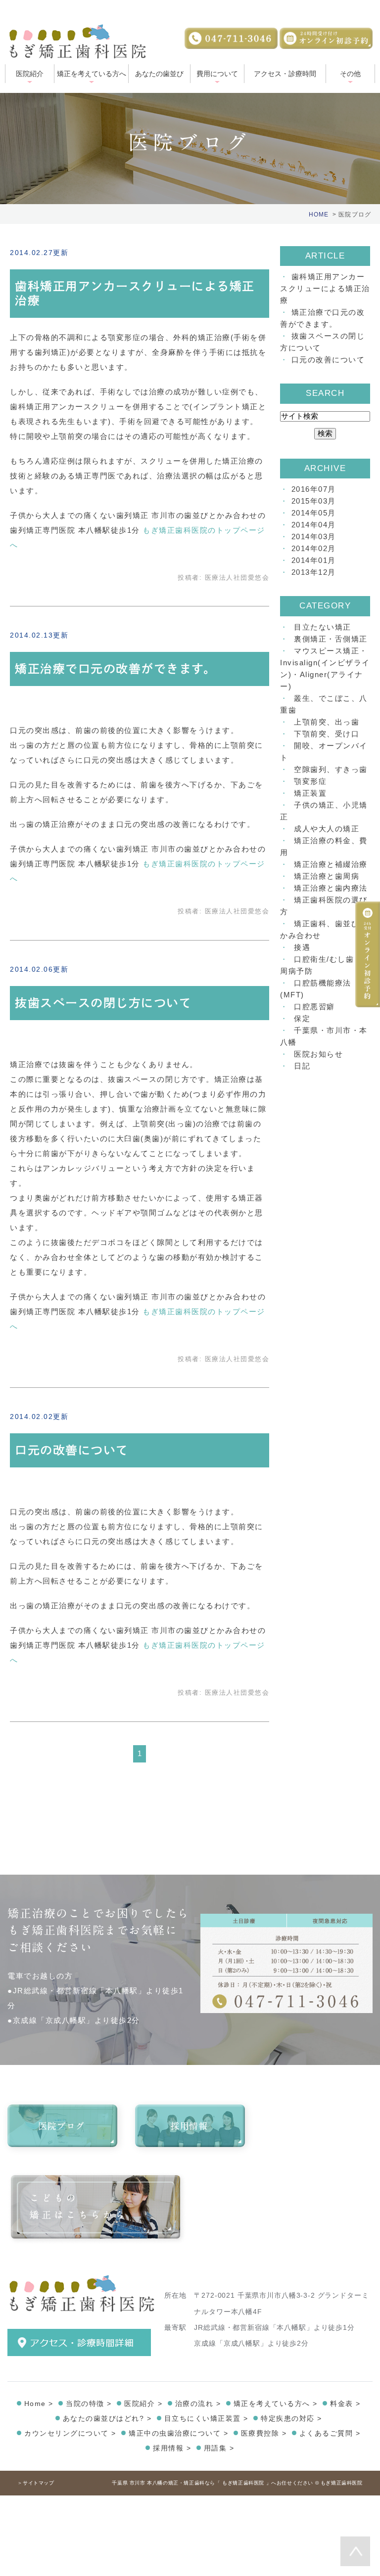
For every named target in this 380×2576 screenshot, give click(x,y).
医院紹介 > (143, 2404)
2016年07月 (314, 489)
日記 (302, 1066)
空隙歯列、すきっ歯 (331, 769)
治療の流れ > (198, 2404)
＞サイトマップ (36, 2483)
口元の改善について (72, 1450)
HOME (319, 215)
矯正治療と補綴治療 (331, 864)
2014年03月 (314, 537)
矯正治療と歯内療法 (331, 888)
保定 (302, 1018)
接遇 (302, 947)
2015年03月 (314, 501)
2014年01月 (314, 560)
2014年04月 (314, 525)
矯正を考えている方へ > (276, 2404)
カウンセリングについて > (70, 2433)
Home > (39, 2404)
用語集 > (219, 2448)
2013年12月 (314, 572)
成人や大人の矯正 (327, 829)
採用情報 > (172, 2448)
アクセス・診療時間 (285, 74)
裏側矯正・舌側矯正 (331, 639)
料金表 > (345, 2404)
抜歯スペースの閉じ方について (103, 1003)
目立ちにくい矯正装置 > (206, 2418)
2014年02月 (314, 548)
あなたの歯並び (159, 74)
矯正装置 (310, 793)
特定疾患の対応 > (291, 2418)
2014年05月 (314, 513)
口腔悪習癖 (314, 1007)
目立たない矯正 (323, 627)
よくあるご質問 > (330, 2433)
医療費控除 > (264, 2433)
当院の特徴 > (89, 2404)
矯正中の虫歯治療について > (178, 2433)
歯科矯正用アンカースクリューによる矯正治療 (325, 288)
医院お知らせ (318, 1054)
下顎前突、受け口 (327, 734)
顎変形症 (310, 781)
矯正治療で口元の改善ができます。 (115, 669)
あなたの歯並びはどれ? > (107, 2418)
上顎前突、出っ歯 (327, 722)
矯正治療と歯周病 (327, 876)
